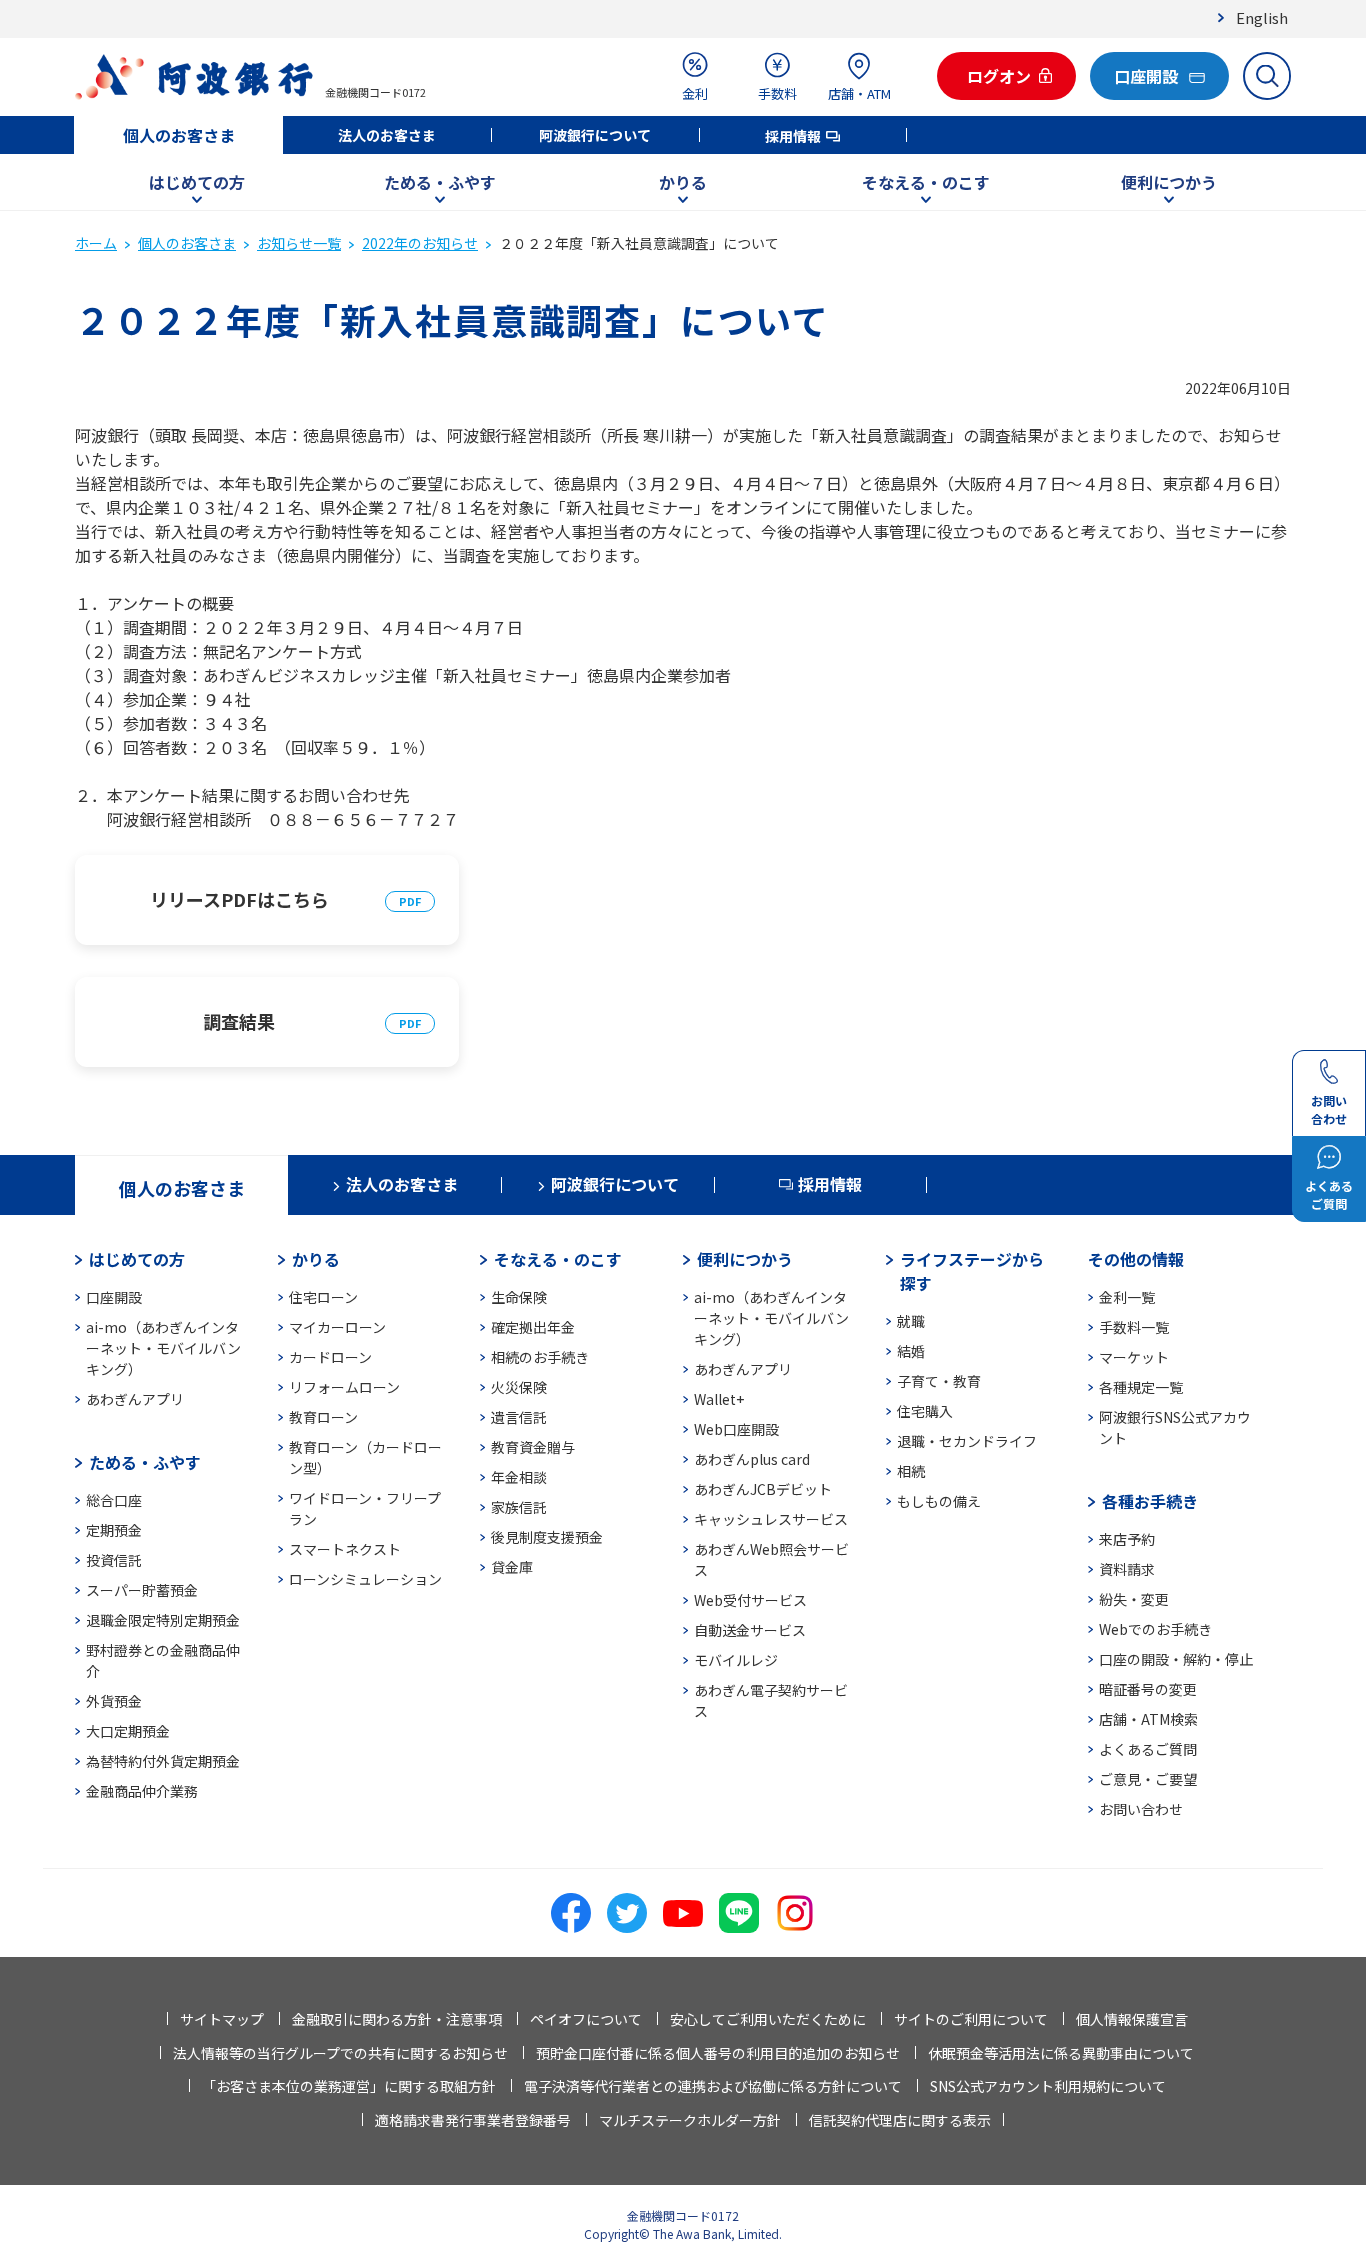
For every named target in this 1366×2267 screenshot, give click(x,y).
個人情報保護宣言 (1132, 2019)
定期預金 (114, 1530)
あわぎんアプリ (135, 1399)
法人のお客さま (387, 135)
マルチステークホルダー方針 (690, 2120)
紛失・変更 (1134, 1599)
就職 (911, 1321)
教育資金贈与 (533, 1447)
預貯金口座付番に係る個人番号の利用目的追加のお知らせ (718, 2053)
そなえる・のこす (926, 182)
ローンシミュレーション (365, 1579)
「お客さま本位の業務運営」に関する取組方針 (349, 2086)
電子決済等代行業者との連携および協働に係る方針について (713, 2086)
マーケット (1134, 1357)
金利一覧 (1127, 1297)
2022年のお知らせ (420, 243)
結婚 (911, 1351)
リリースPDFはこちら (239, 899)
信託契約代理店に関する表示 (900, 2120)
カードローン (330, 1357)
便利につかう (1169, 182)
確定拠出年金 (533, 1327)
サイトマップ (222, 2019)
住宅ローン (323, 1297)
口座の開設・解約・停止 (1176, 1659)
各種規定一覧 (1141, 1387)
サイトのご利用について (971, 2019)
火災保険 (519, 1387)
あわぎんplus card (752, 1459)
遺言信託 (519, 1417)
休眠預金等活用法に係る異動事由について (1061, 2053)
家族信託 (519, 1507)
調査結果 (239, 1021)
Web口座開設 (736, 1429)
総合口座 (114, 1500)
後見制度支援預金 (547, 1537)
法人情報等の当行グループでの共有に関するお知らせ (340, 2053)
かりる (683, 182)
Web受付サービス (750, 1600)
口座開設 (114, 1297)
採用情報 (793, 136)
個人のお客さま (179, 135)
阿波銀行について (595, 135)
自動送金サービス (750, 1630)
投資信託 (114, 1560)
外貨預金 (114, 1701)
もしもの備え (939, 1501)
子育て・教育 (939, 1381)
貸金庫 (512, 1567)
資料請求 (1127, 1569)
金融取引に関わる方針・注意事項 (397, 2019)
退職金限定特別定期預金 (163, 1620)
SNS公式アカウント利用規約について (1048, 2086)
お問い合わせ (1141, 1809)
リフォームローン (344, 1387)
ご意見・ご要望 (1148, 1779)
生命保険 (519, 1297)
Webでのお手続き (1155, 1629)
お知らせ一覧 (299, 243)
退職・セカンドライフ (967, 1441)
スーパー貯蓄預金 (142, 1590)
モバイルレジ (736, 1660)
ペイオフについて (586, 2019)
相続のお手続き (540, 1357)
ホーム (96, 243)
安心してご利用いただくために (768, 2019)
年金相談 (519, 1477)
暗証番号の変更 (1148, 1689)
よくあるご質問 (1148, 1749)
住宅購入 (925, 1411)
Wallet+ (719, 1399)
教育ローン (323, 1417)
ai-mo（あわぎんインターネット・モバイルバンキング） (163, 1348)
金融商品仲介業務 (142, 1791)
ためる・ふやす (440, 182)
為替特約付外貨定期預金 (163, 1761)
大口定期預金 (128, 1731)
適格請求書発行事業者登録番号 (473, 2120)
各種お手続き (1150, 1501)
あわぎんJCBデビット (763, 1489)
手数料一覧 (1134, 1327)
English (1262, 17)
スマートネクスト (345, 1549)
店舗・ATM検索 (1148, 1719)
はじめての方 (197, 182)
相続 (911, 1471)
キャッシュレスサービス (771, 1519)
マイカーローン (337, 1327)
